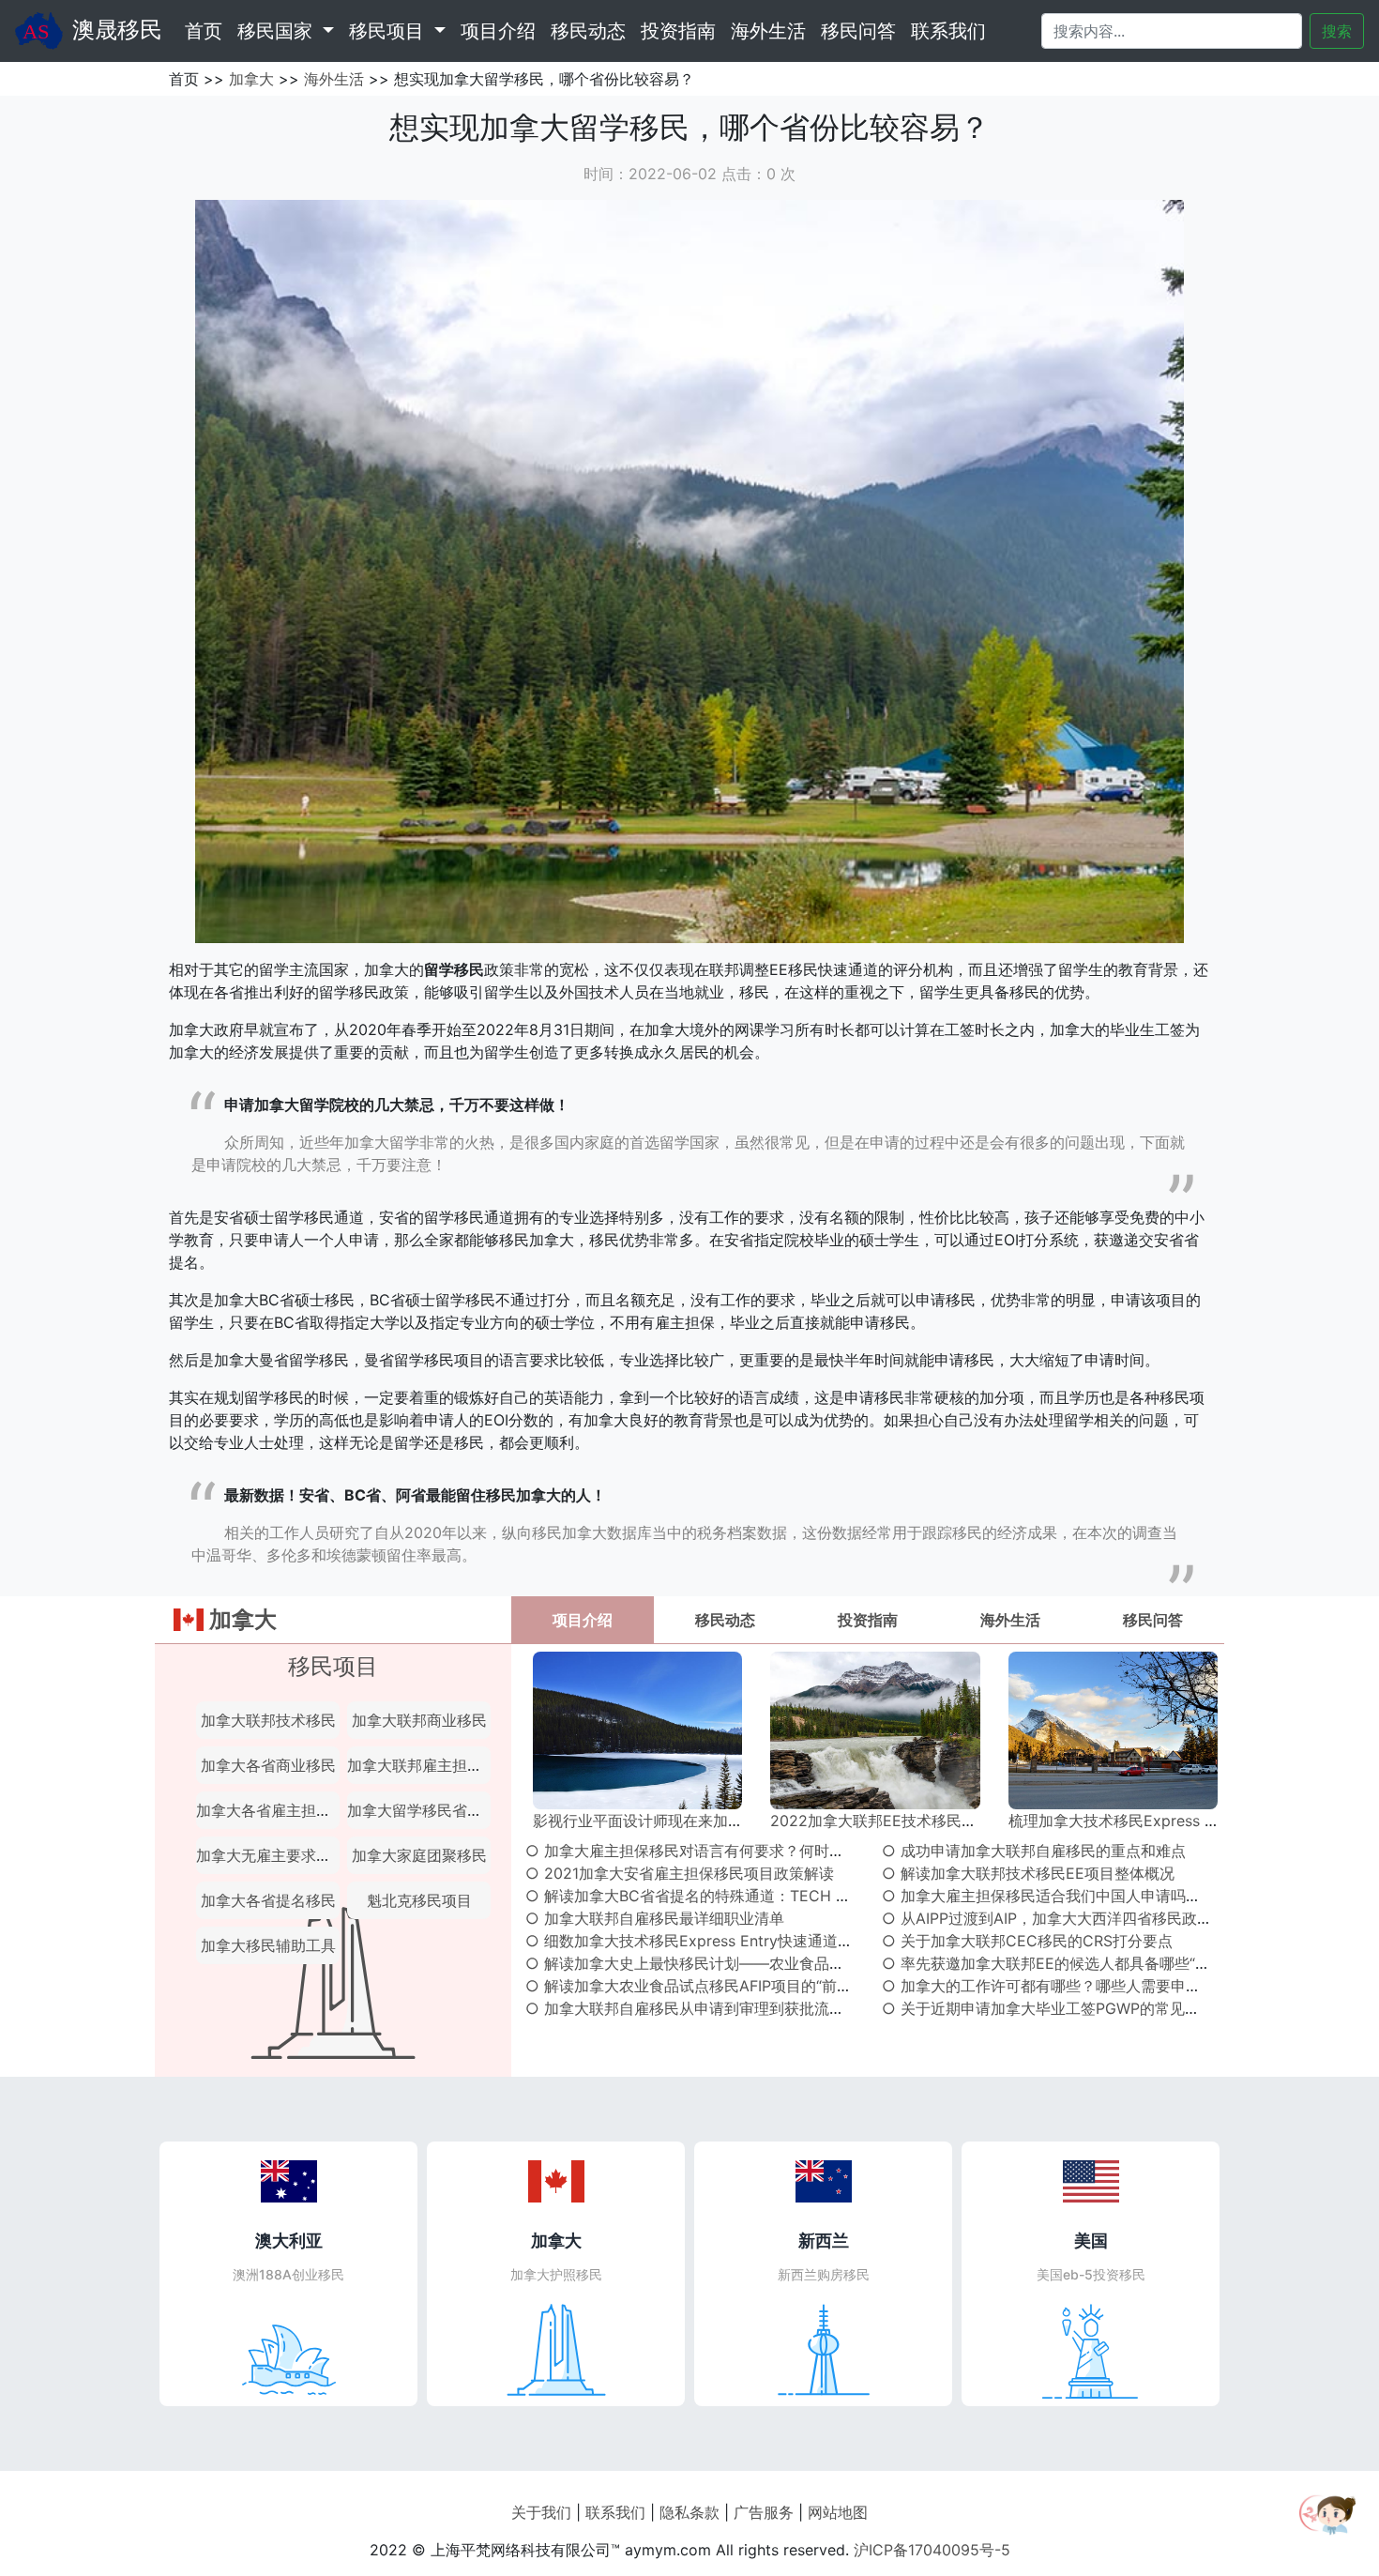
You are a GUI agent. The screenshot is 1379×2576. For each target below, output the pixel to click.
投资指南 (678, 31)
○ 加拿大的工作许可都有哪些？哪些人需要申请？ (1049, 1986)
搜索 (1337, 31)
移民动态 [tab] (725, 1620)
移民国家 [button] (278, 31)
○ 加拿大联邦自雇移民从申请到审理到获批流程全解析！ (715, 2008)
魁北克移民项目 (419, 1900)
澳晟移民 (117, 30)
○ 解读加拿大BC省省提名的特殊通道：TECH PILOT (702, 1896)
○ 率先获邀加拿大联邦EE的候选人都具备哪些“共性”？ (1064, 1963)
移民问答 (858, 31)
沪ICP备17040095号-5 (932, 2550)
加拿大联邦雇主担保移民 (430, 1765)
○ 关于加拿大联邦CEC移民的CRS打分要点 (1027, 1941)
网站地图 (838, 2512)
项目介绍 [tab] (583, 1620)
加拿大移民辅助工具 (268, 1945)
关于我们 (541, 2512)
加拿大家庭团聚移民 (419, 1855)
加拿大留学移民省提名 (422, 1810)
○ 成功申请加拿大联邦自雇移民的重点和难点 (1034, 1851)
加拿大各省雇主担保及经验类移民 (309, 1810)
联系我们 (948, 31)
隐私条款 (689, 2512)
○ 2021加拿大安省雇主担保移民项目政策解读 (680, 1873)
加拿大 (251, 79)
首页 (207, 30)
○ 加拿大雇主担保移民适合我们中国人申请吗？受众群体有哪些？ (1101, 1896)
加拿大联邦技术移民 (268, 1720)
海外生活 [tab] (1010, 1620)
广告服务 (764, 2512)
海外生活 (768, 31)
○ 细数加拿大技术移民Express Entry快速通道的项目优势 (719, 1941)
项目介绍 (498, 31)
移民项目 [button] (389, 31)
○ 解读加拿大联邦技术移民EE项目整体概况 (1028, 1873)
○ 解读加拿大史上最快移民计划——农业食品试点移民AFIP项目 (738, 1963)
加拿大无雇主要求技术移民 (286, 1855)
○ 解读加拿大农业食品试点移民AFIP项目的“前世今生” (706, 1986)
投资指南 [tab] (868, 1620)
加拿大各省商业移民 (268, 1765)
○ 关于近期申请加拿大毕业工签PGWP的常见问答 (1048, 2008)
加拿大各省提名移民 (268, 1900)
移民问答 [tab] (1153, 1620)
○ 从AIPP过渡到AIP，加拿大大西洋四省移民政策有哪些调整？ (1092, 1918)
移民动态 (588, 31)
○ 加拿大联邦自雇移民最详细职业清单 (655, 1918)
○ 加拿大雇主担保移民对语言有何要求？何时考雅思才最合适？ (737, 1851)
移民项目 (333, 1666)
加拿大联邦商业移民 (419, 1720)
